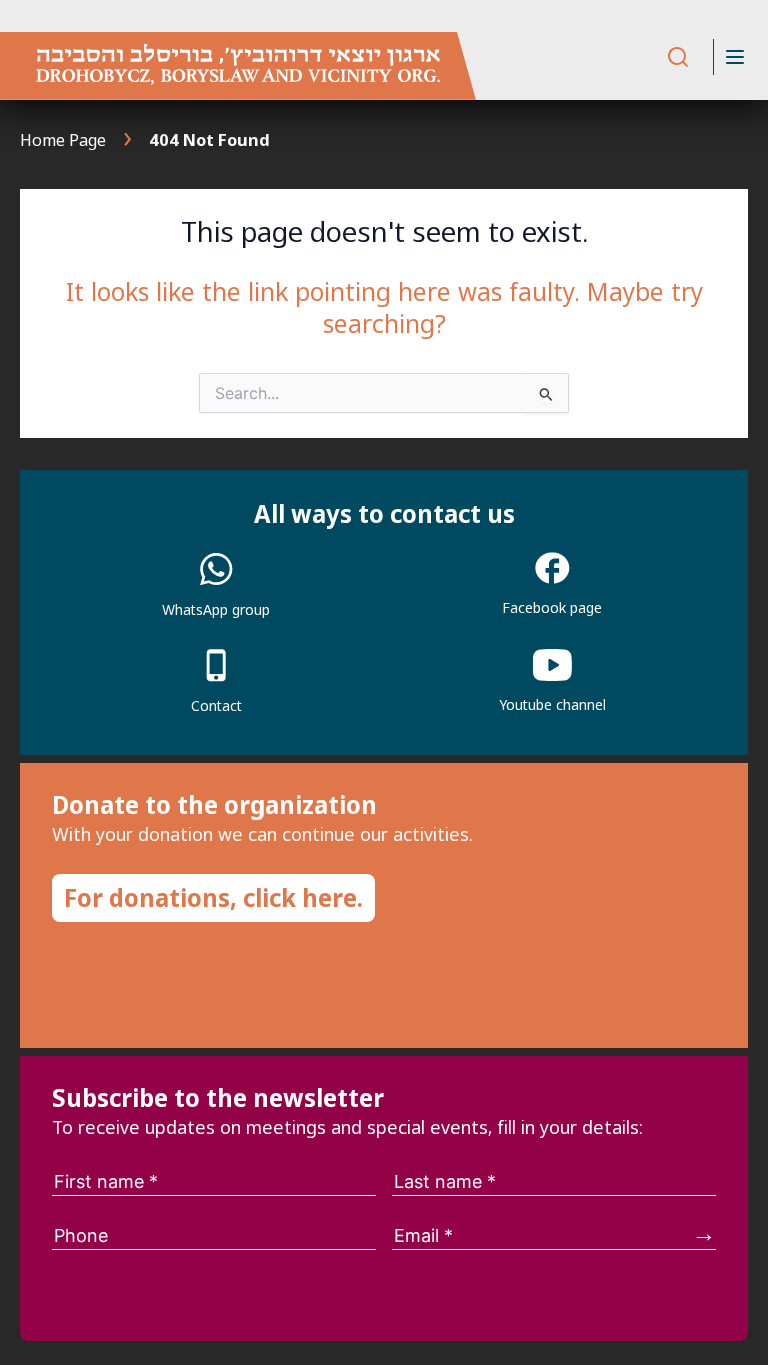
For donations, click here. (213, 897)
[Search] (678, 57)
